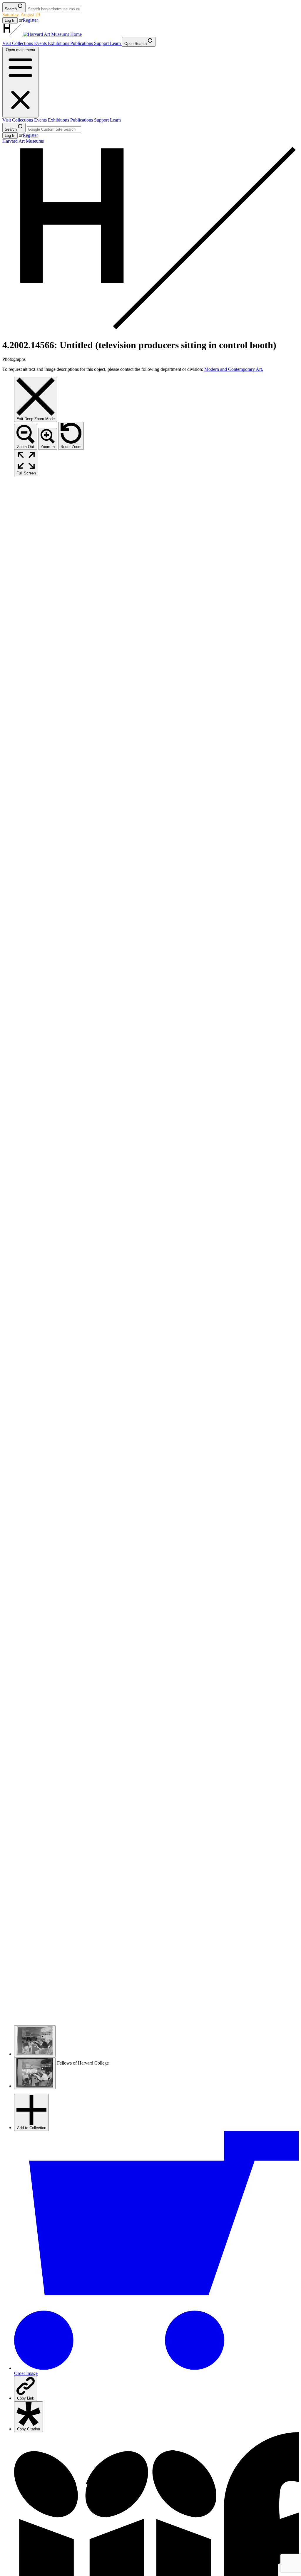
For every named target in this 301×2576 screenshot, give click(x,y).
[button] (35, 2041)
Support (102, 43)
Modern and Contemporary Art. (234, 369)
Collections (23, 43)
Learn (116, 43)
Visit (7, 43)
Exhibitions (59, 43)
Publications (82, 43)
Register (30, 20)
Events (41, 43)
